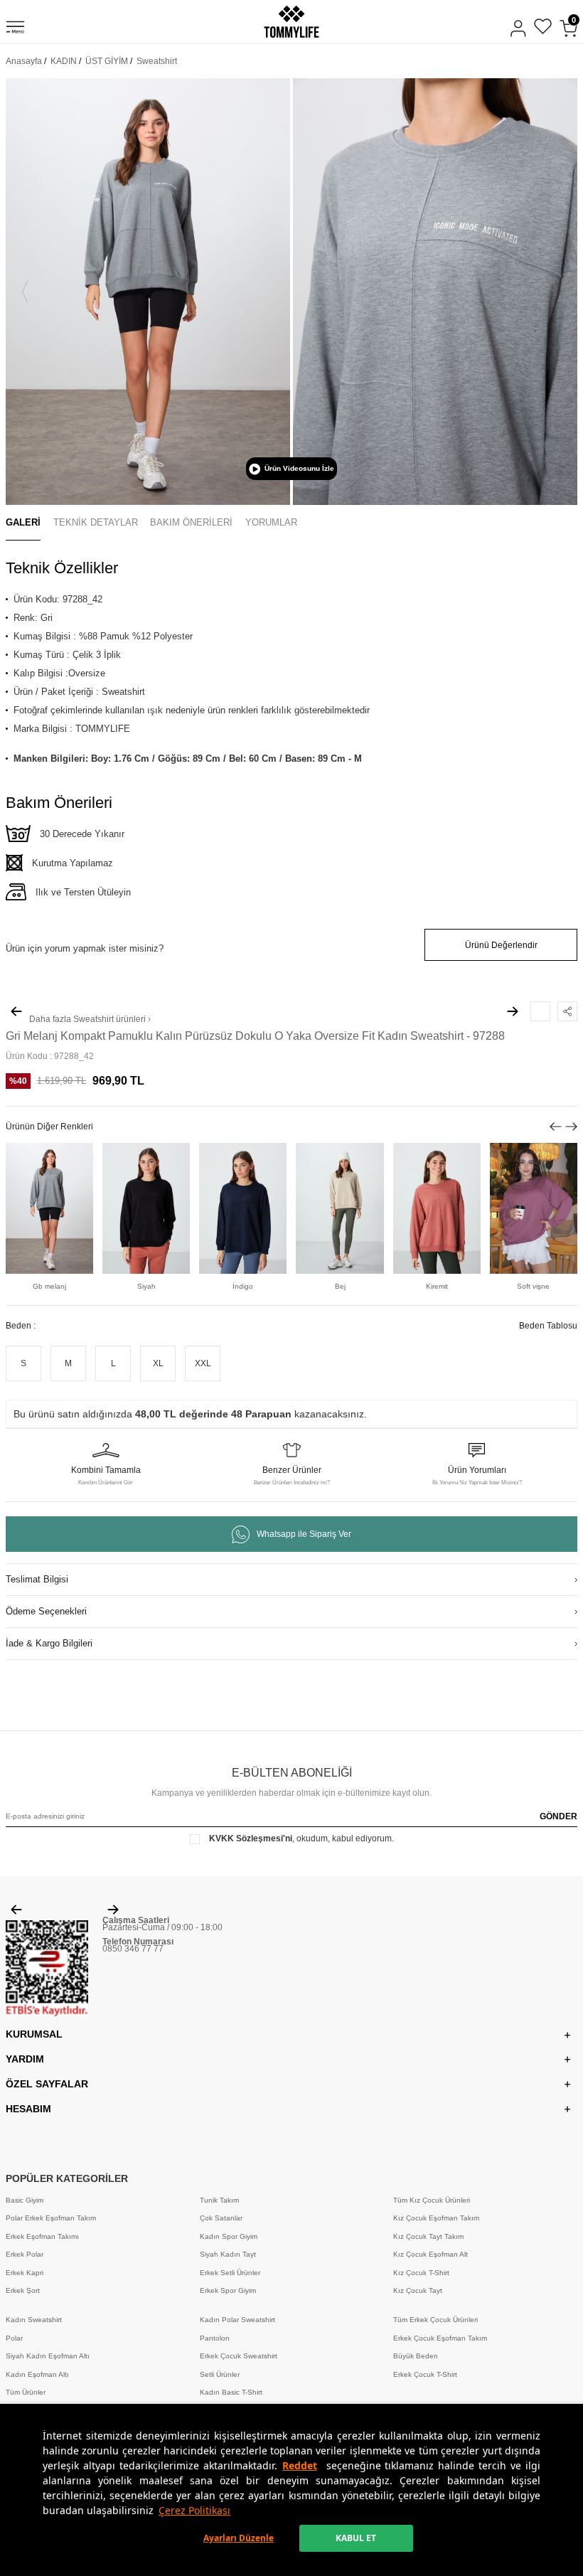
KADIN (64, 61)
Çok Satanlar (221, 2218)
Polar (14, 2338)
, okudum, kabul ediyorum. (301, 1838)
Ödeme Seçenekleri (46, 1611)
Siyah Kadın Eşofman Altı (48, 2356)
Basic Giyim (25, 2200)
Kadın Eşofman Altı (37, 2374)
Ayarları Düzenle (239, 2538)
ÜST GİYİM (107, 61)
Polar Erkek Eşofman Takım (51, 2218)
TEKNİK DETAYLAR (96, 522)
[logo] (291, 22)
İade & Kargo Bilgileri (49, 1643)
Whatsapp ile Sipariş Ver (304, 1534)
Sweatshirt (157, 61)
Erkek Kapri (25, 2273)
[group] (148, 292)
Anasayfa (24, 61)
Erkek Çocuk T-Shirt (425, 2374)
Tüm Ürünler (26, 2392)
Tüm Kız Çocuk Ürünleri (432, 2200)
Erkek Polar (25, 2254)
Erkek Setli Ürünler (230, 2273)
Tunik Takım (219, 2200)
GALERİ (23, 522)
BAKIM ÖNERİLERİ (191, 522)
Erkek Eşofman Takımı (42, 2236)
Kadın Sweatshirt (34, 2320)
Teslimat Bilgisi (37, 1579)
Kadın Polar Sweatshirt (237, 2320)
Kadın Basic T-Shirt (231, 2392)
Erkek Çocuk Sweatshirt (239, 2356)
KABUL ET (356, 2538)
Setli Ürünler (220, 2374)
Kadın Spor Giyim (229, 2236)
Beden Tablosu (548, 1326)
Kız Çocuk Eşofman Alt (430, 2254)
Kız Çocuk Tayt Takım (428, 2236)
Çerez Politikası (194, 2510)
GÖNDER (558, 1816)
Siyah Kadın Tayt (228, 2254)
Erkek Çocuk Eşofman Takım (440, 2338)
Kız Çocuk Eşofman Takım (436, 2218)
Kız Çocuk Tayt (418, 2290)
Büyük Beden (416, 2356)
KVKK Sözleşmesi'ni (251, 1838)
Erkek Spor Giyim (228, 2290)
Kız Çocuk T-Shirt (421, 2273)
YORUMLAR (271, 522)
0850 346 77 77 (133, 1949)
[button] (25, 292)
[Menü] (15, 29)
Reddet (300, 2465)
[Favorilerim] (543, 28)
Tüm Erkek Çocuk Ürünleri (435, 2320)
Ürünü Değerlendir (501, 945)
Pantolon (215, 2338)
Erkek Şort (23, 2290)
